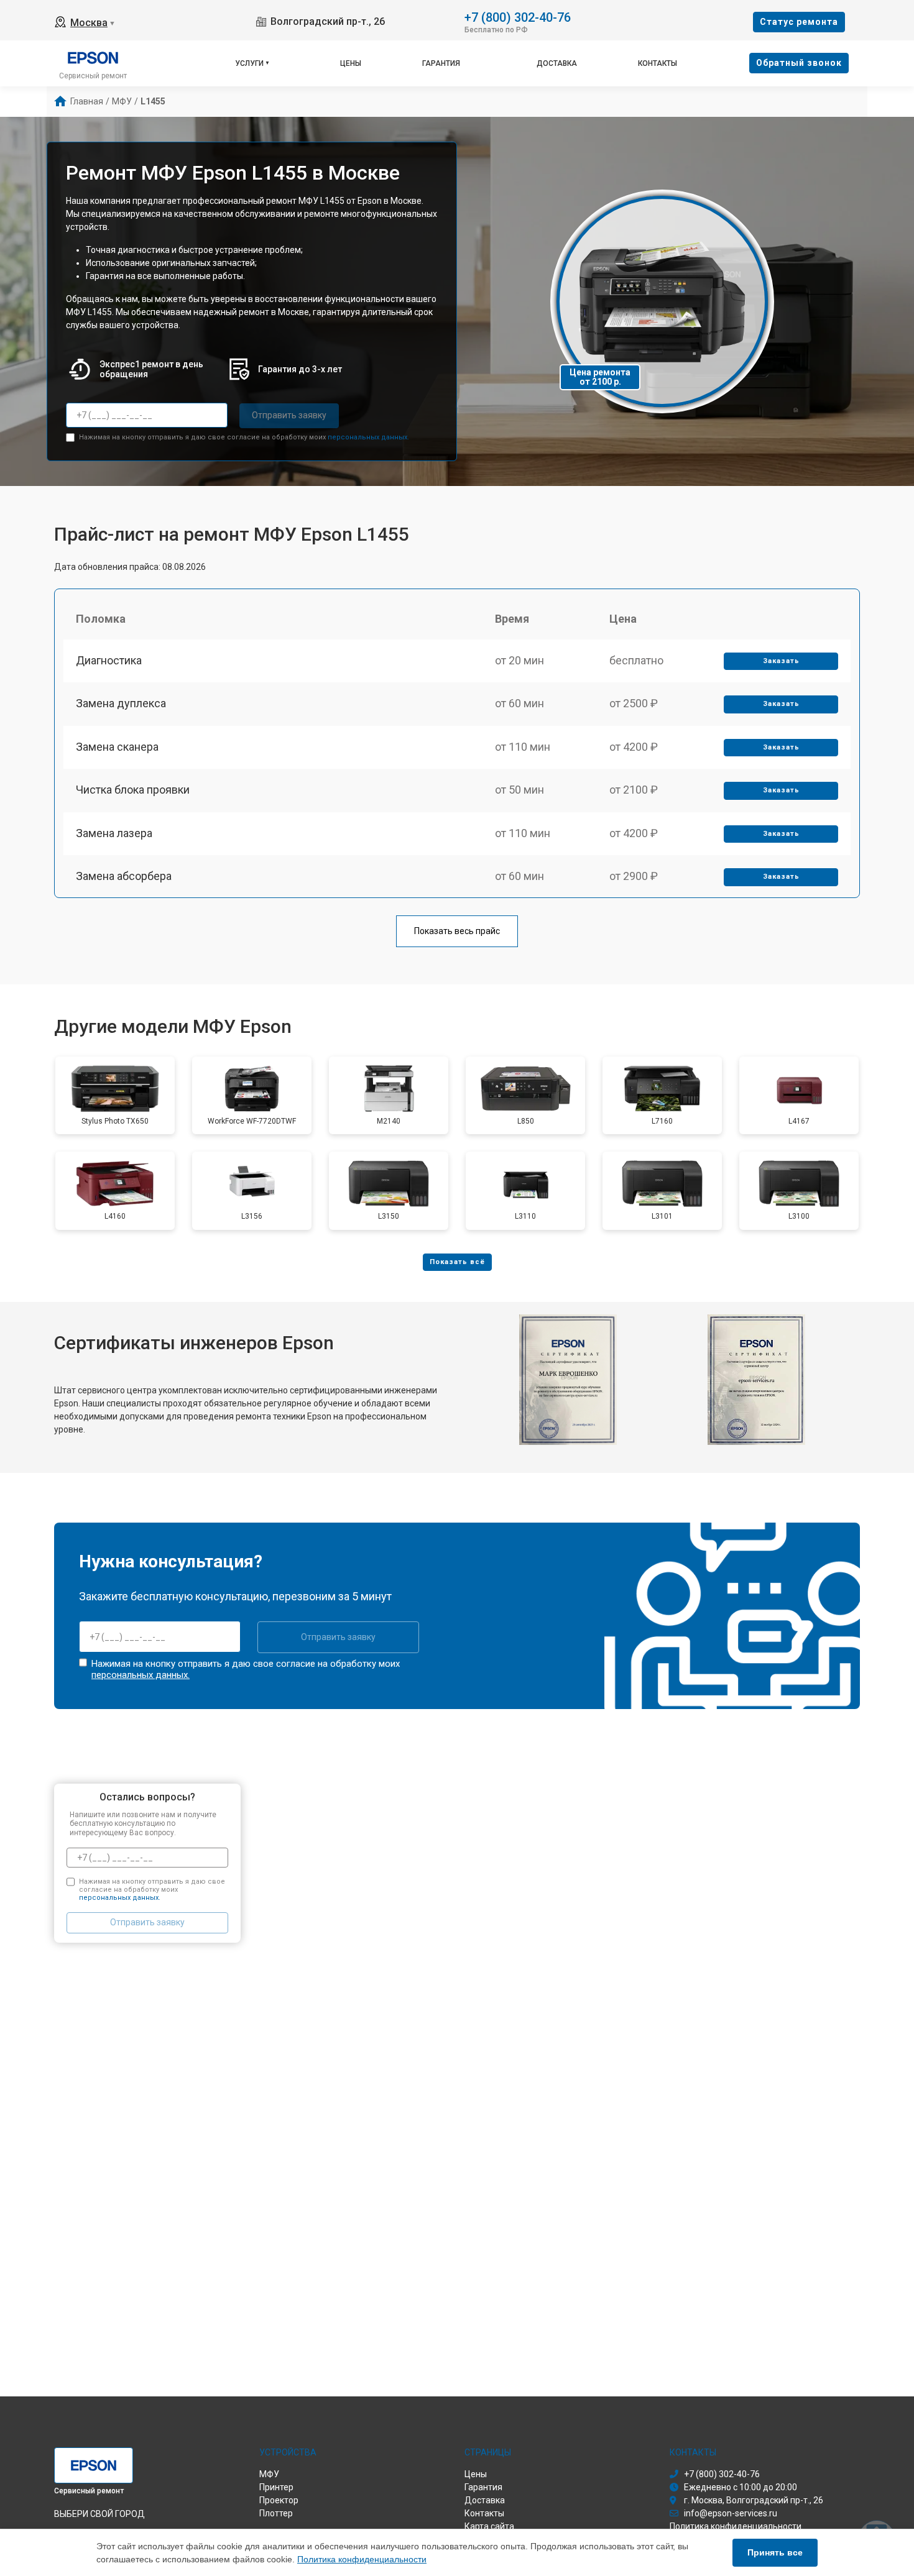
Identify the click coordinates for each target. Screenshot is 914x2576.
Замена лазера (114, 833)
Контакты (658, 63)
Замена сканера (117, 747)
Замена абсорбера (124, 876)
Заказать (781, 661)
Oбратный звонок (799, 63)
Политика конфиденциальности (362, 2559)
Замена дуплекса (121, 703)
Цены (351, 63)
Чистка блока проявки (133, 790)
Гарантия (441, 63)
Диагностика (109, 660)
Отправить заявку (289, 415)
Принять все (775, 2552)
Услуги (249, 63)
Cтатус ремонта (799, 22)
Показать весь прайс (457, 931)
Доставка (557, 63)
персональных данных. (368, 437)
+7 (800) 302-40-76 (518, 16)
